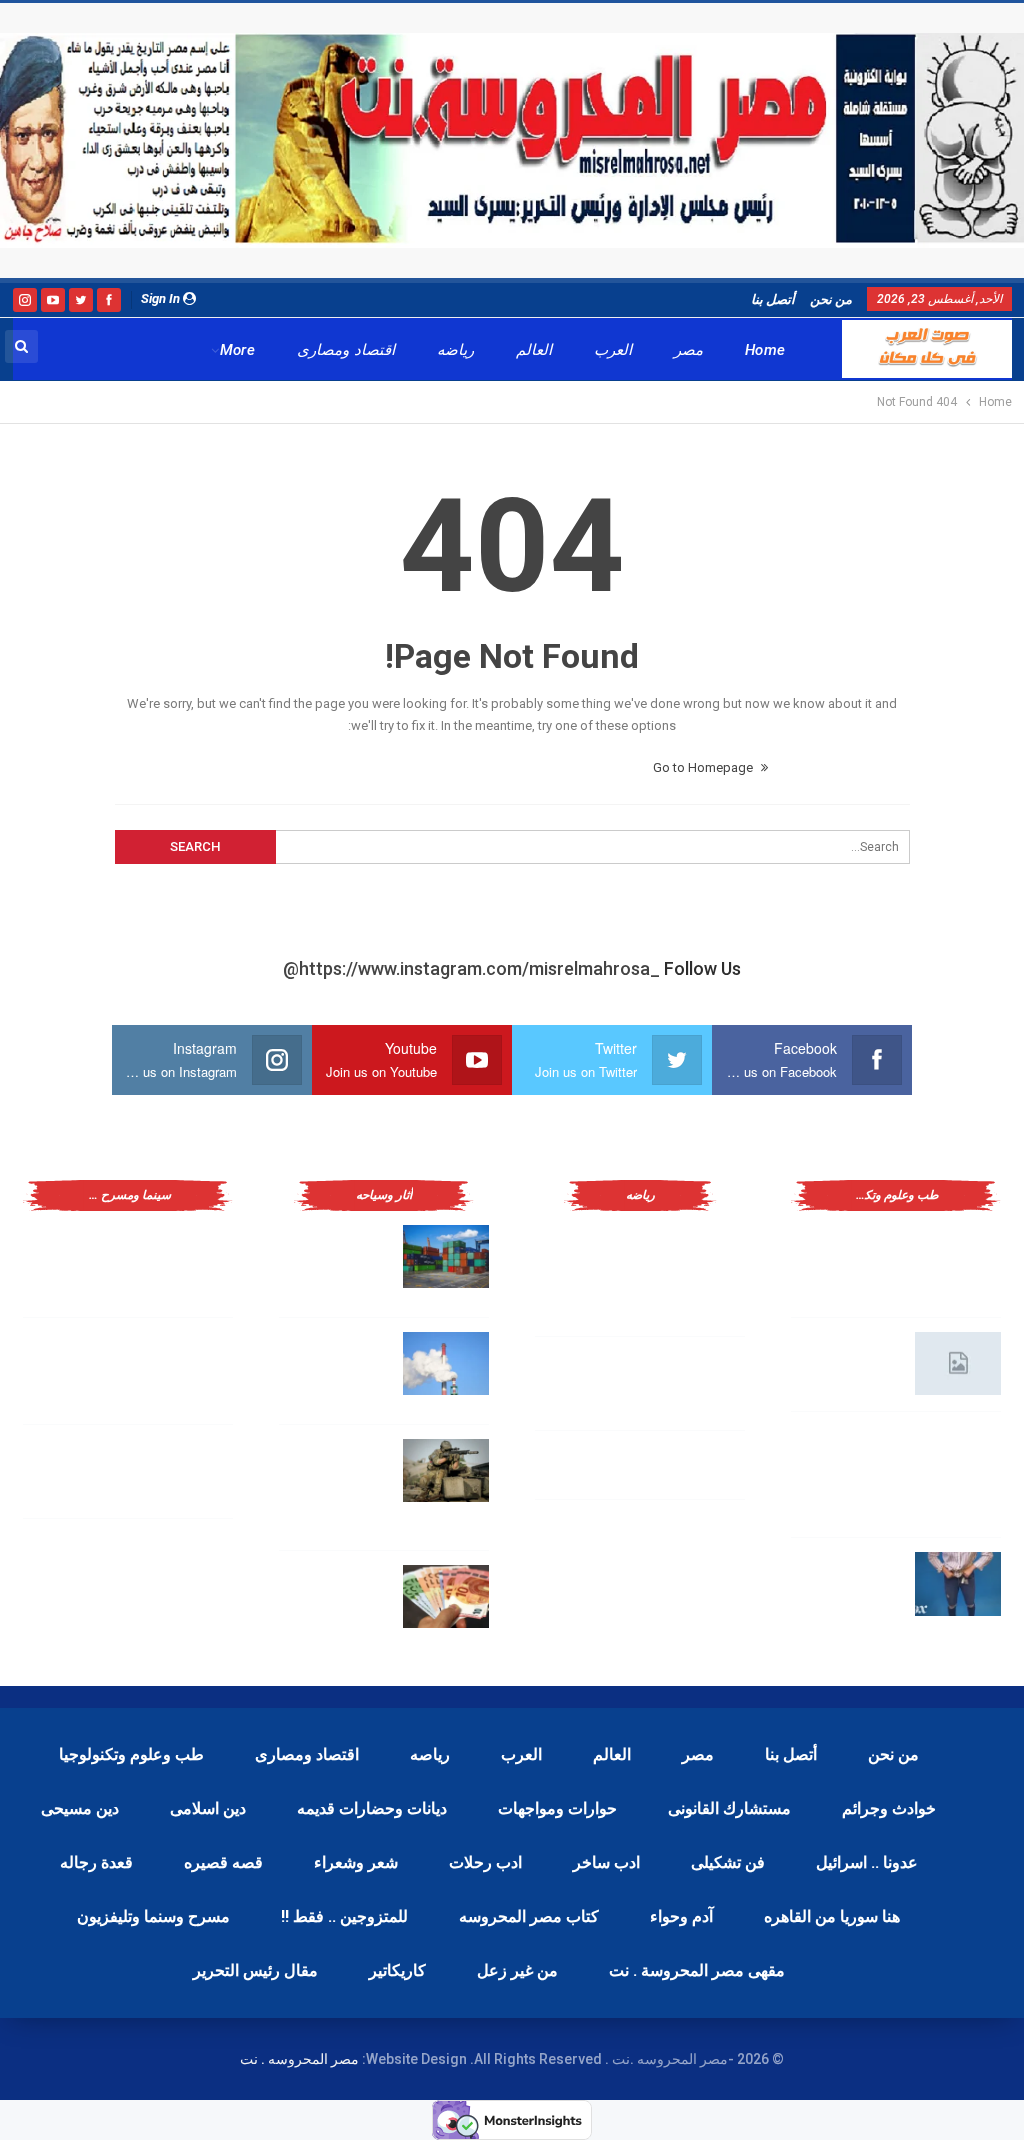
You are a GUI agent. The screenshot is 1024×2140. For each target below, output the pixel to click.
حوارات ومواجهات (557, 1808)
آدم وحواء (681, 1916)
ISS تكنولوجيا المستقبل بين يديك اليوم (849, 1360)
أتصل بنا (773, 299)
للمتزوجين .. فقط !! (344, 1916)
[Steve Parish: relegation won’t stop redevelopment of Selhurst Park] (446, 1471)
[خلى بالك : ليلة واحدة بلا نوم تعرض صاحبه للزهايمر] (958, 1584)
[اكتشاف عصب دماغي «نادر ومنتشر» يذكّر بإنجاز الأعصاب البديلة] (958, 1458)
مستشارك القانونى (729, 1808)
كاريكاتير (397, 1970)
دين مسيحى (80, 1808)
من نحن (831, 299)
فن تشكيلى (728, 1862)
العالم (534, 350)
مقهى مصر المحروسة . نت (697, 1970)
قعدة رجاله (96, 1862)
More (238, 350)
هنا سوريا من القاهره (832, 1916)
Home (765, 350)
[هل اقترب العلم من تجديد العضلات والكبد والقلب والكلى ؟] (958, 1257)
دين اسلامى (208, 1808)
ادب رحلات (485, 1862)
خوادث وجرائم (889, 1808)
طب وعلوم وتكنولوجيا (131, 1754)
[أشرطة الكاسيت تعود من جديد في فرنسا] (190, 1471)
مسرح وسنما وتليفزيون (153, 1916)
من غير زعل (517, 1970)
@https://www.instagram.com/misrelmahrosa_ (471, 968)
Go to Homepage (704, 767)
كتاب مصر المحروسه (529, 1916)
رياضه (455, 350)
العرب (613, 350)
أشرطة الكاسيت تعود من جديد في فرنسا (85, 1467)
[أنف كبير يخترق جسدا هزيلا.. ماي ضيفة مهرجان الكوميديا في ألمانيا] (190, 1565)
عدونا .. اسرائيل (867, 1862)
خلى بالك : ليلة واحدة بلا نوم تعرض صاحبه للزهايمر (846, 1580)
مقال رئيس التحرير (255, 1970)
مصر (688, 350)
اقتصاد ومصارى (345, 350)
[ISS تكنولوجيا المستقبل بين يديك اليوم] (958, 1364)
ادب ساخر (606, 1862)
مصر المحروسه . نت (299, 2059)
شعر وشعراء (356, 1862)
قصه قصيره (223, 1862)
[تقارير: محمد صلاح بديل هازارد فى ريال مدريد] (702, 1383)
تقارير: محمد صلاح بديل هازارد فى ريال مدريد (594, 1379)
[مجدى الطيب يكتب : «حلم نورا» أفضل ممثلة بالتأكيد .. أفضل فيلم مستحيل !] (190, 1364)
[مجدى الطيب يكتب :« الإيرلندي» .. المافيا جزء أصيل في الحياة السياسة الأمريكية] (190, 1257)
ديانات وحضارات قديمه (372, 1808)
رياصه (430, 1754)
